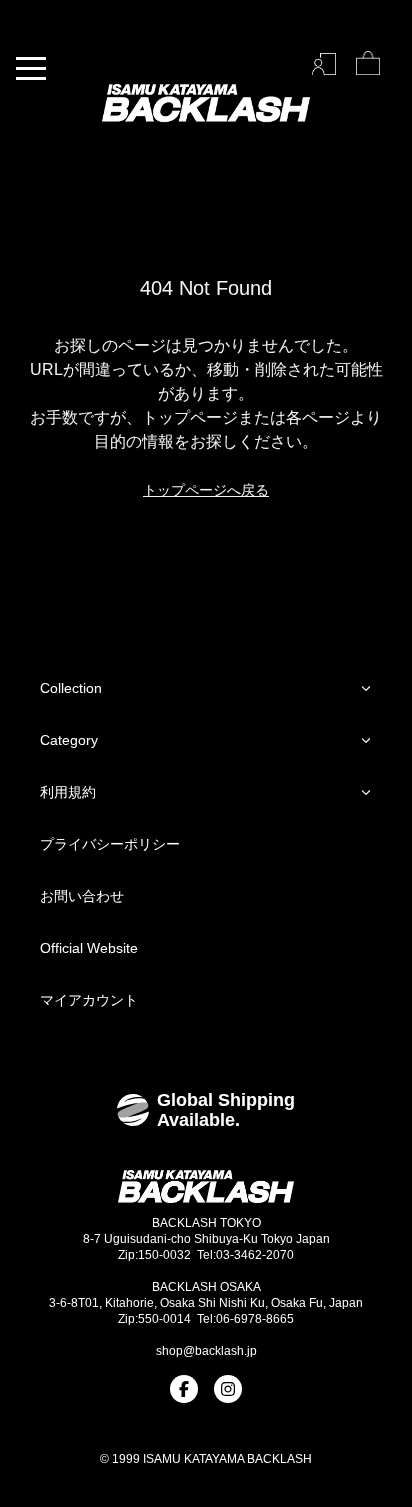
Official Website (89, 948)
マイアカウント (89, 1000)
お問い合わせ (82, 896)
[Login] (324, 64)
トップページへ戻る (206, 490)
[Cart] (368, 64)
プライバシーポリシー (110, 844)
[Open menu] (31, 68)
